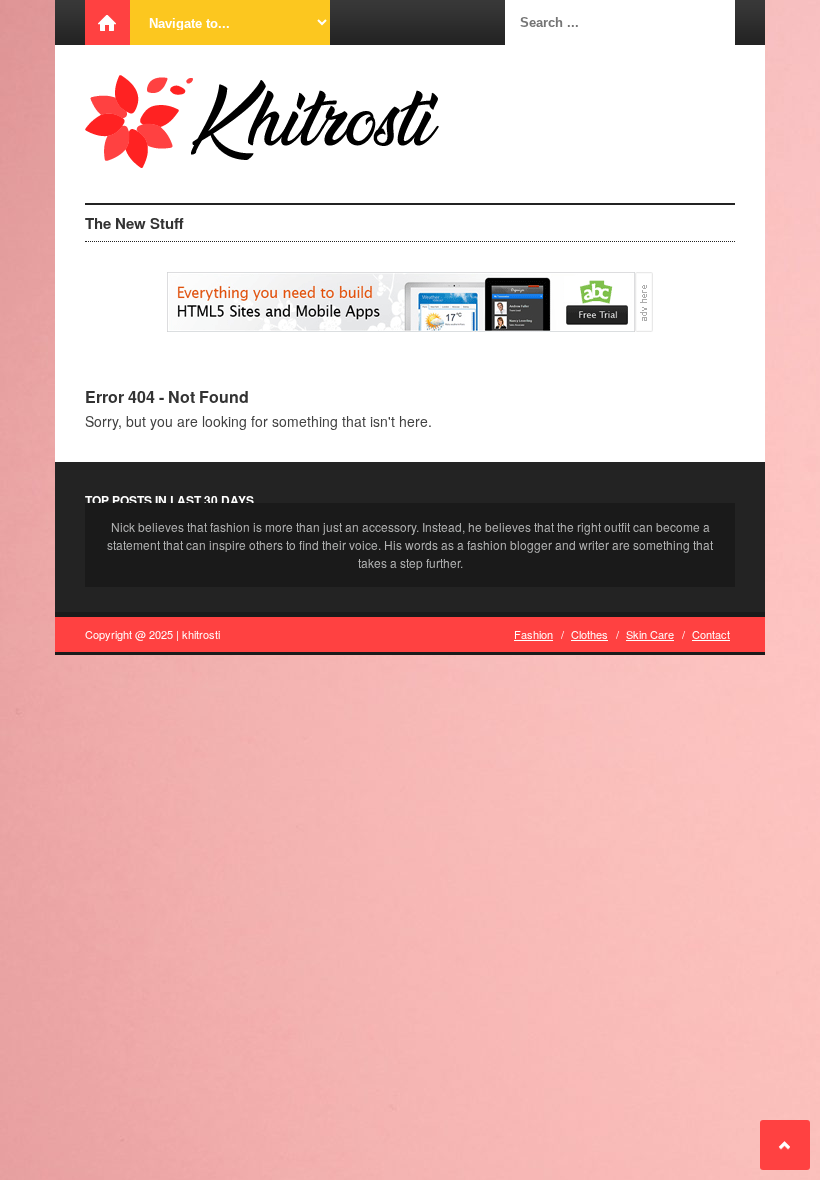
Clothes (589, 634)
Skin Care (650, 634)
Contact (711, 634)
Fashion (533, 634)
